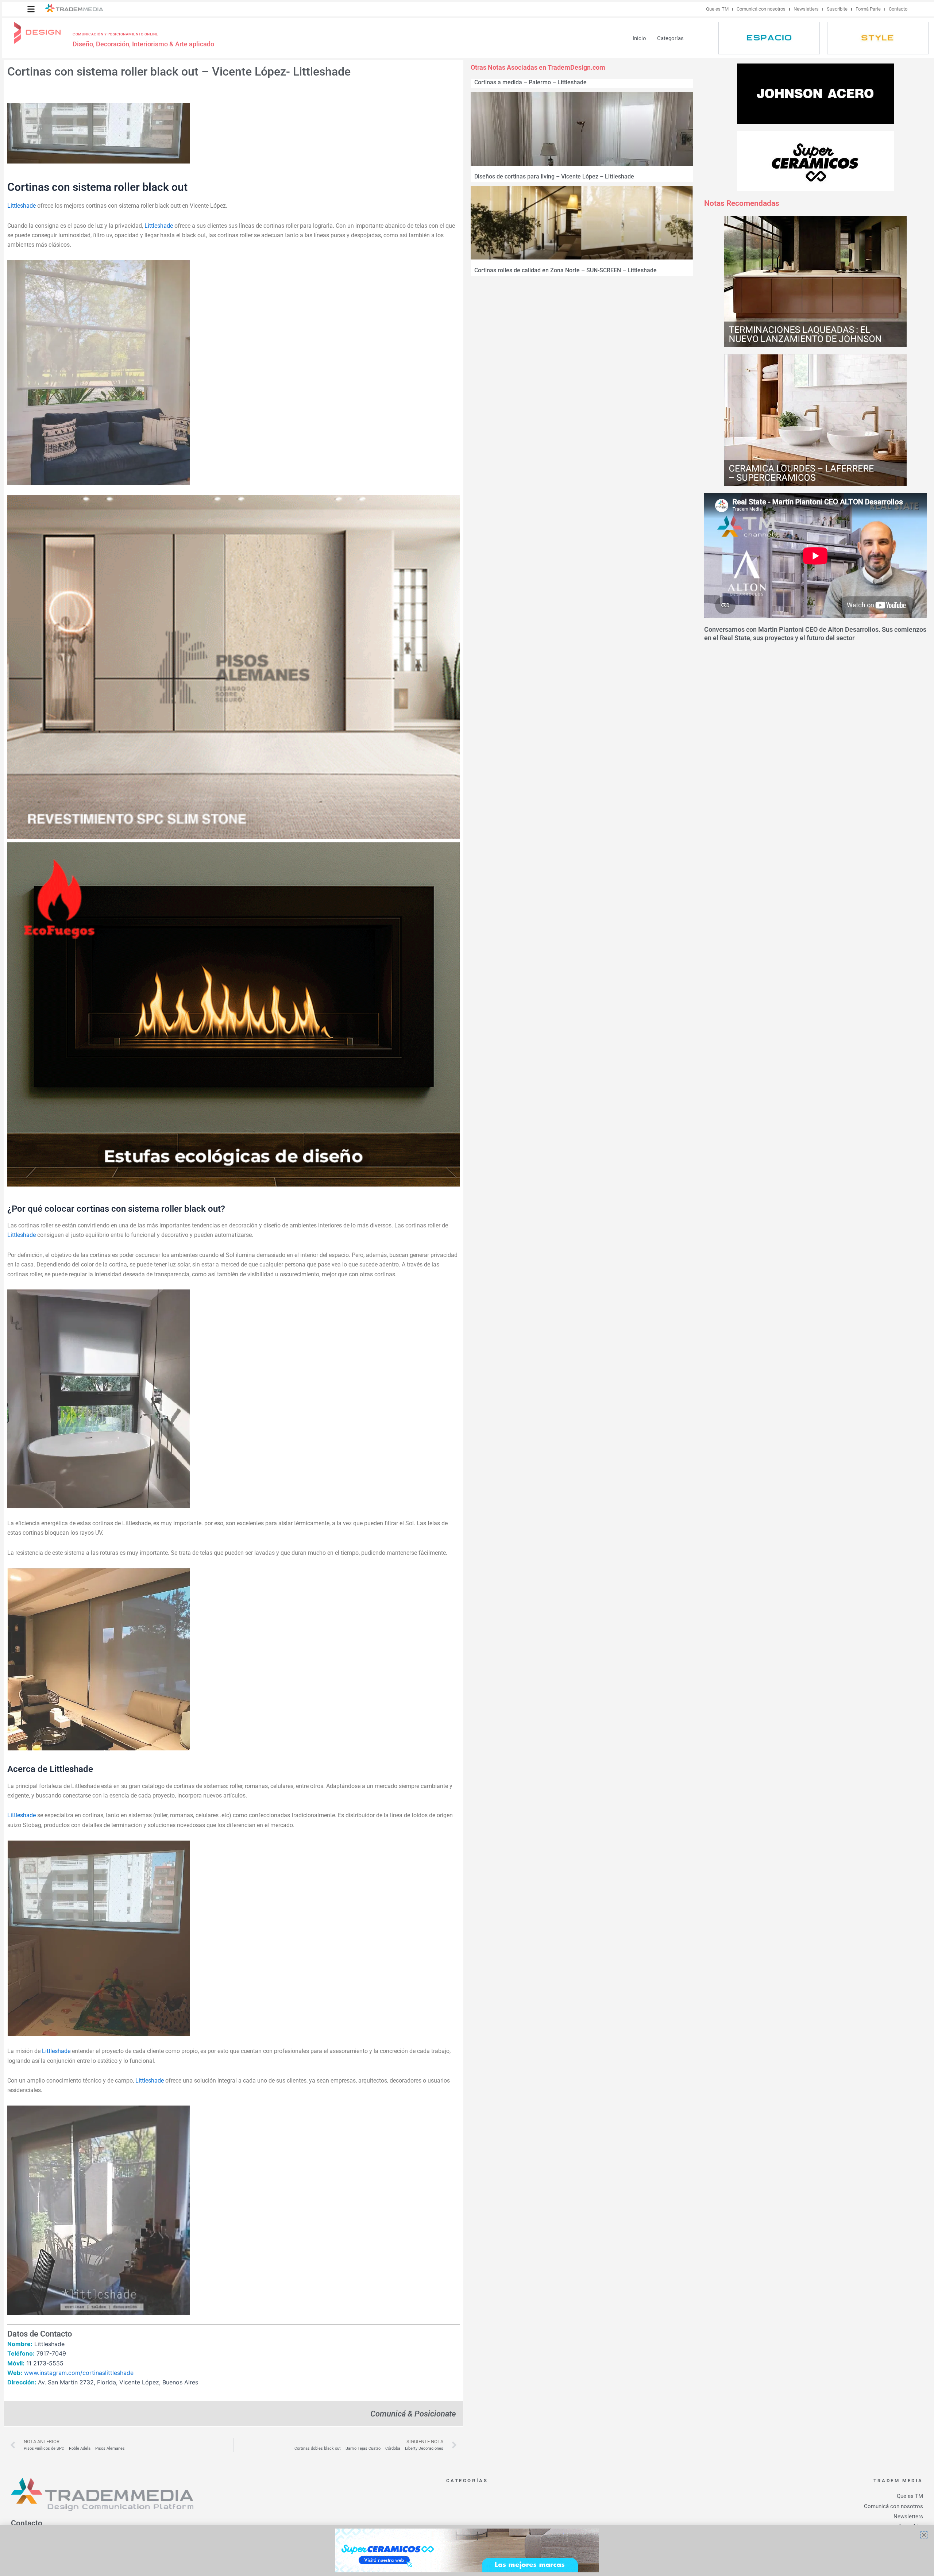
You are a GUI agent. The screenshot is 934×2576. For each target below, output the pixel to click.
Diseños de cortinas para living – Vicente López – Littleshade (554, 176)
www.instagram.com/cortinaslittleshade (79, 2373)
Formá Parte (868, 9)
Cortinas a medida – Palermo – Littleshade (530, 82)
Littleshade (22, 206)
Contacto (898, 9)
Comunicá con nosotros (761, 9)
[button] (31, 9)
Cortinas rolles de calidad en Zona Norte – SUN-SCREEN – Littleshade (566, 270)
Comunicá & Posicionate (413, 2414)
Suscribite (837, 9)
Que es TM (717, 9)
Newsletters (806, 9)
